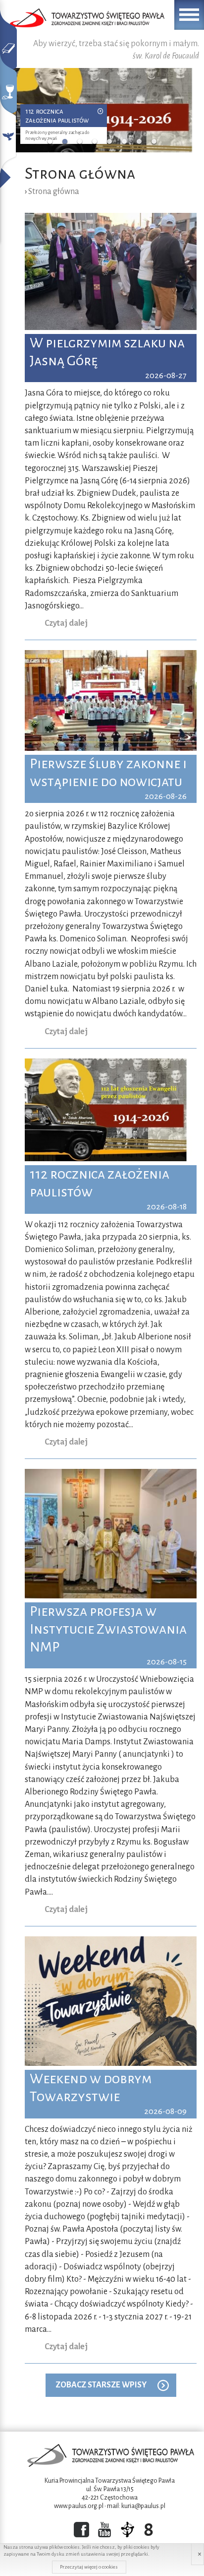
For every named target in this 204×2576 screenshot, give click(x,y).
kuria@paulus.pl (143, 2506)
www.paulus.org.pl (79, 2506)
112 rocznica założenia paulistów (57, 115)
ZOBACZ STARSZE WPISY (101, 2385)
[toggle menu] (189, 15)
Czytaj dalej (66, 623)
